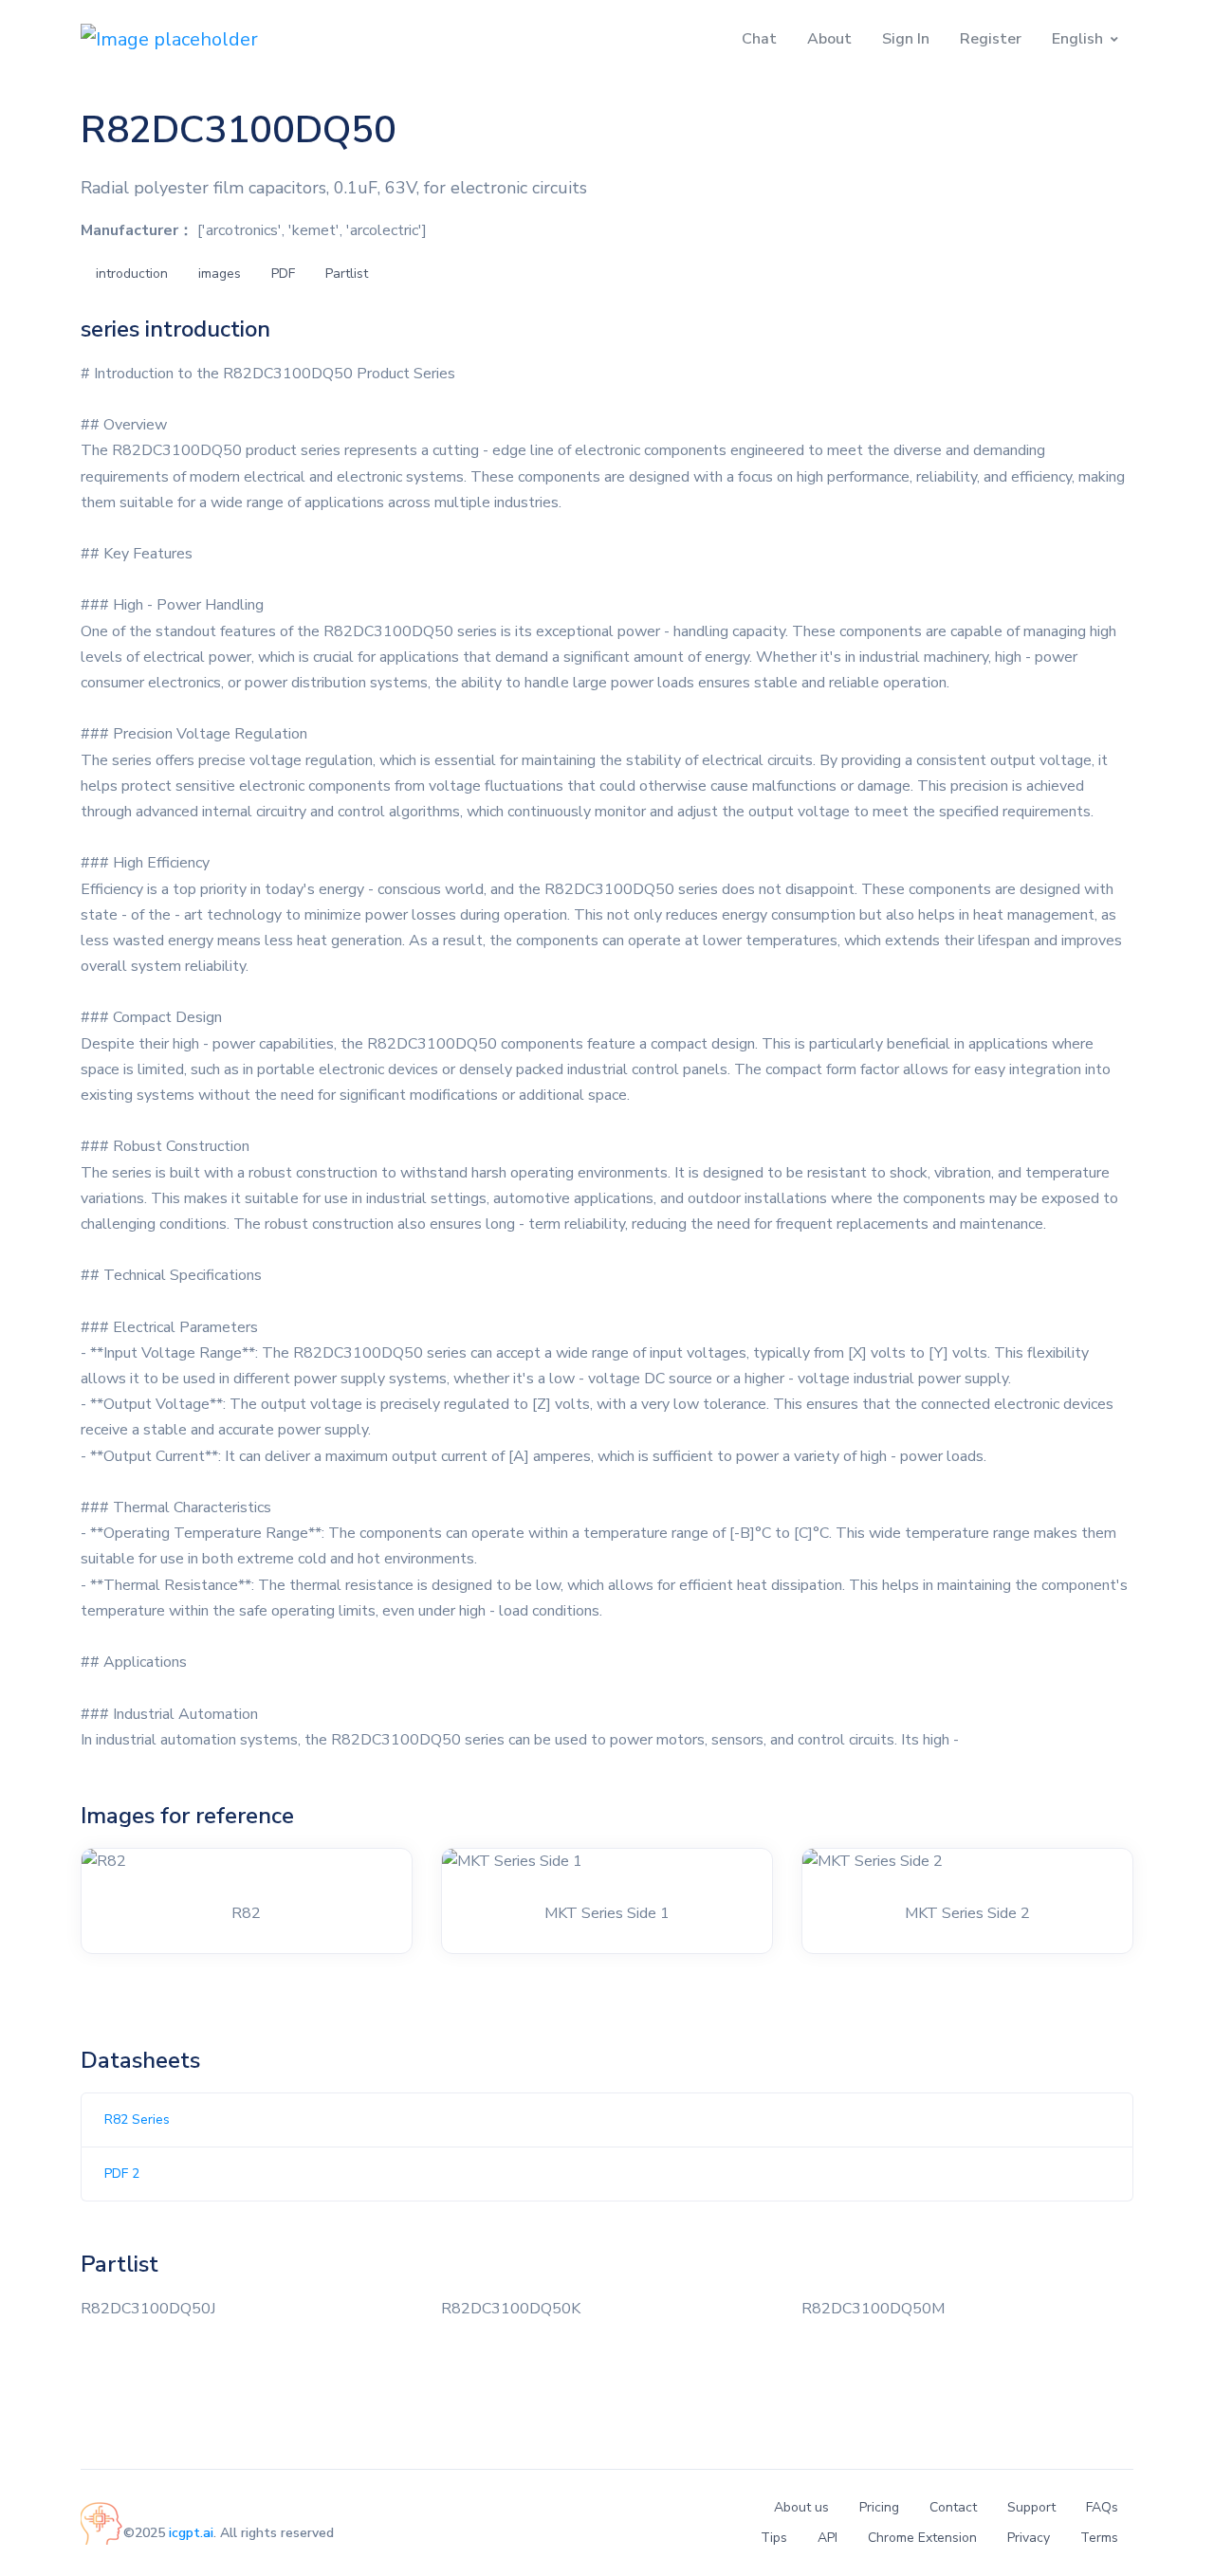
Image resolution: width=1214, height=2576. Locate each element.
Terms (1099, 2538)
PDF (283, 274)
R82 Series (137, 2119)
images (220, 274)
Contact (953, 2507)
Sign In (906, 39)
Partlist (347, 274)
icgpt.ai (191, 2533)
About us (801, 2507)
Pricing (879, 2507)
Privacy (1029, 2538)
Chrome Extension (922, 2538)
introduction (132, 274)
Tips (774, 2538)
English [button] (1077, 39)
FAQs (1102, 2507)
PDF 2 (122, 2174)
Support (1031, 2507)
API (828, 2538)
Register (991, 39)
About (829, 39)
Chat (759, 39)
